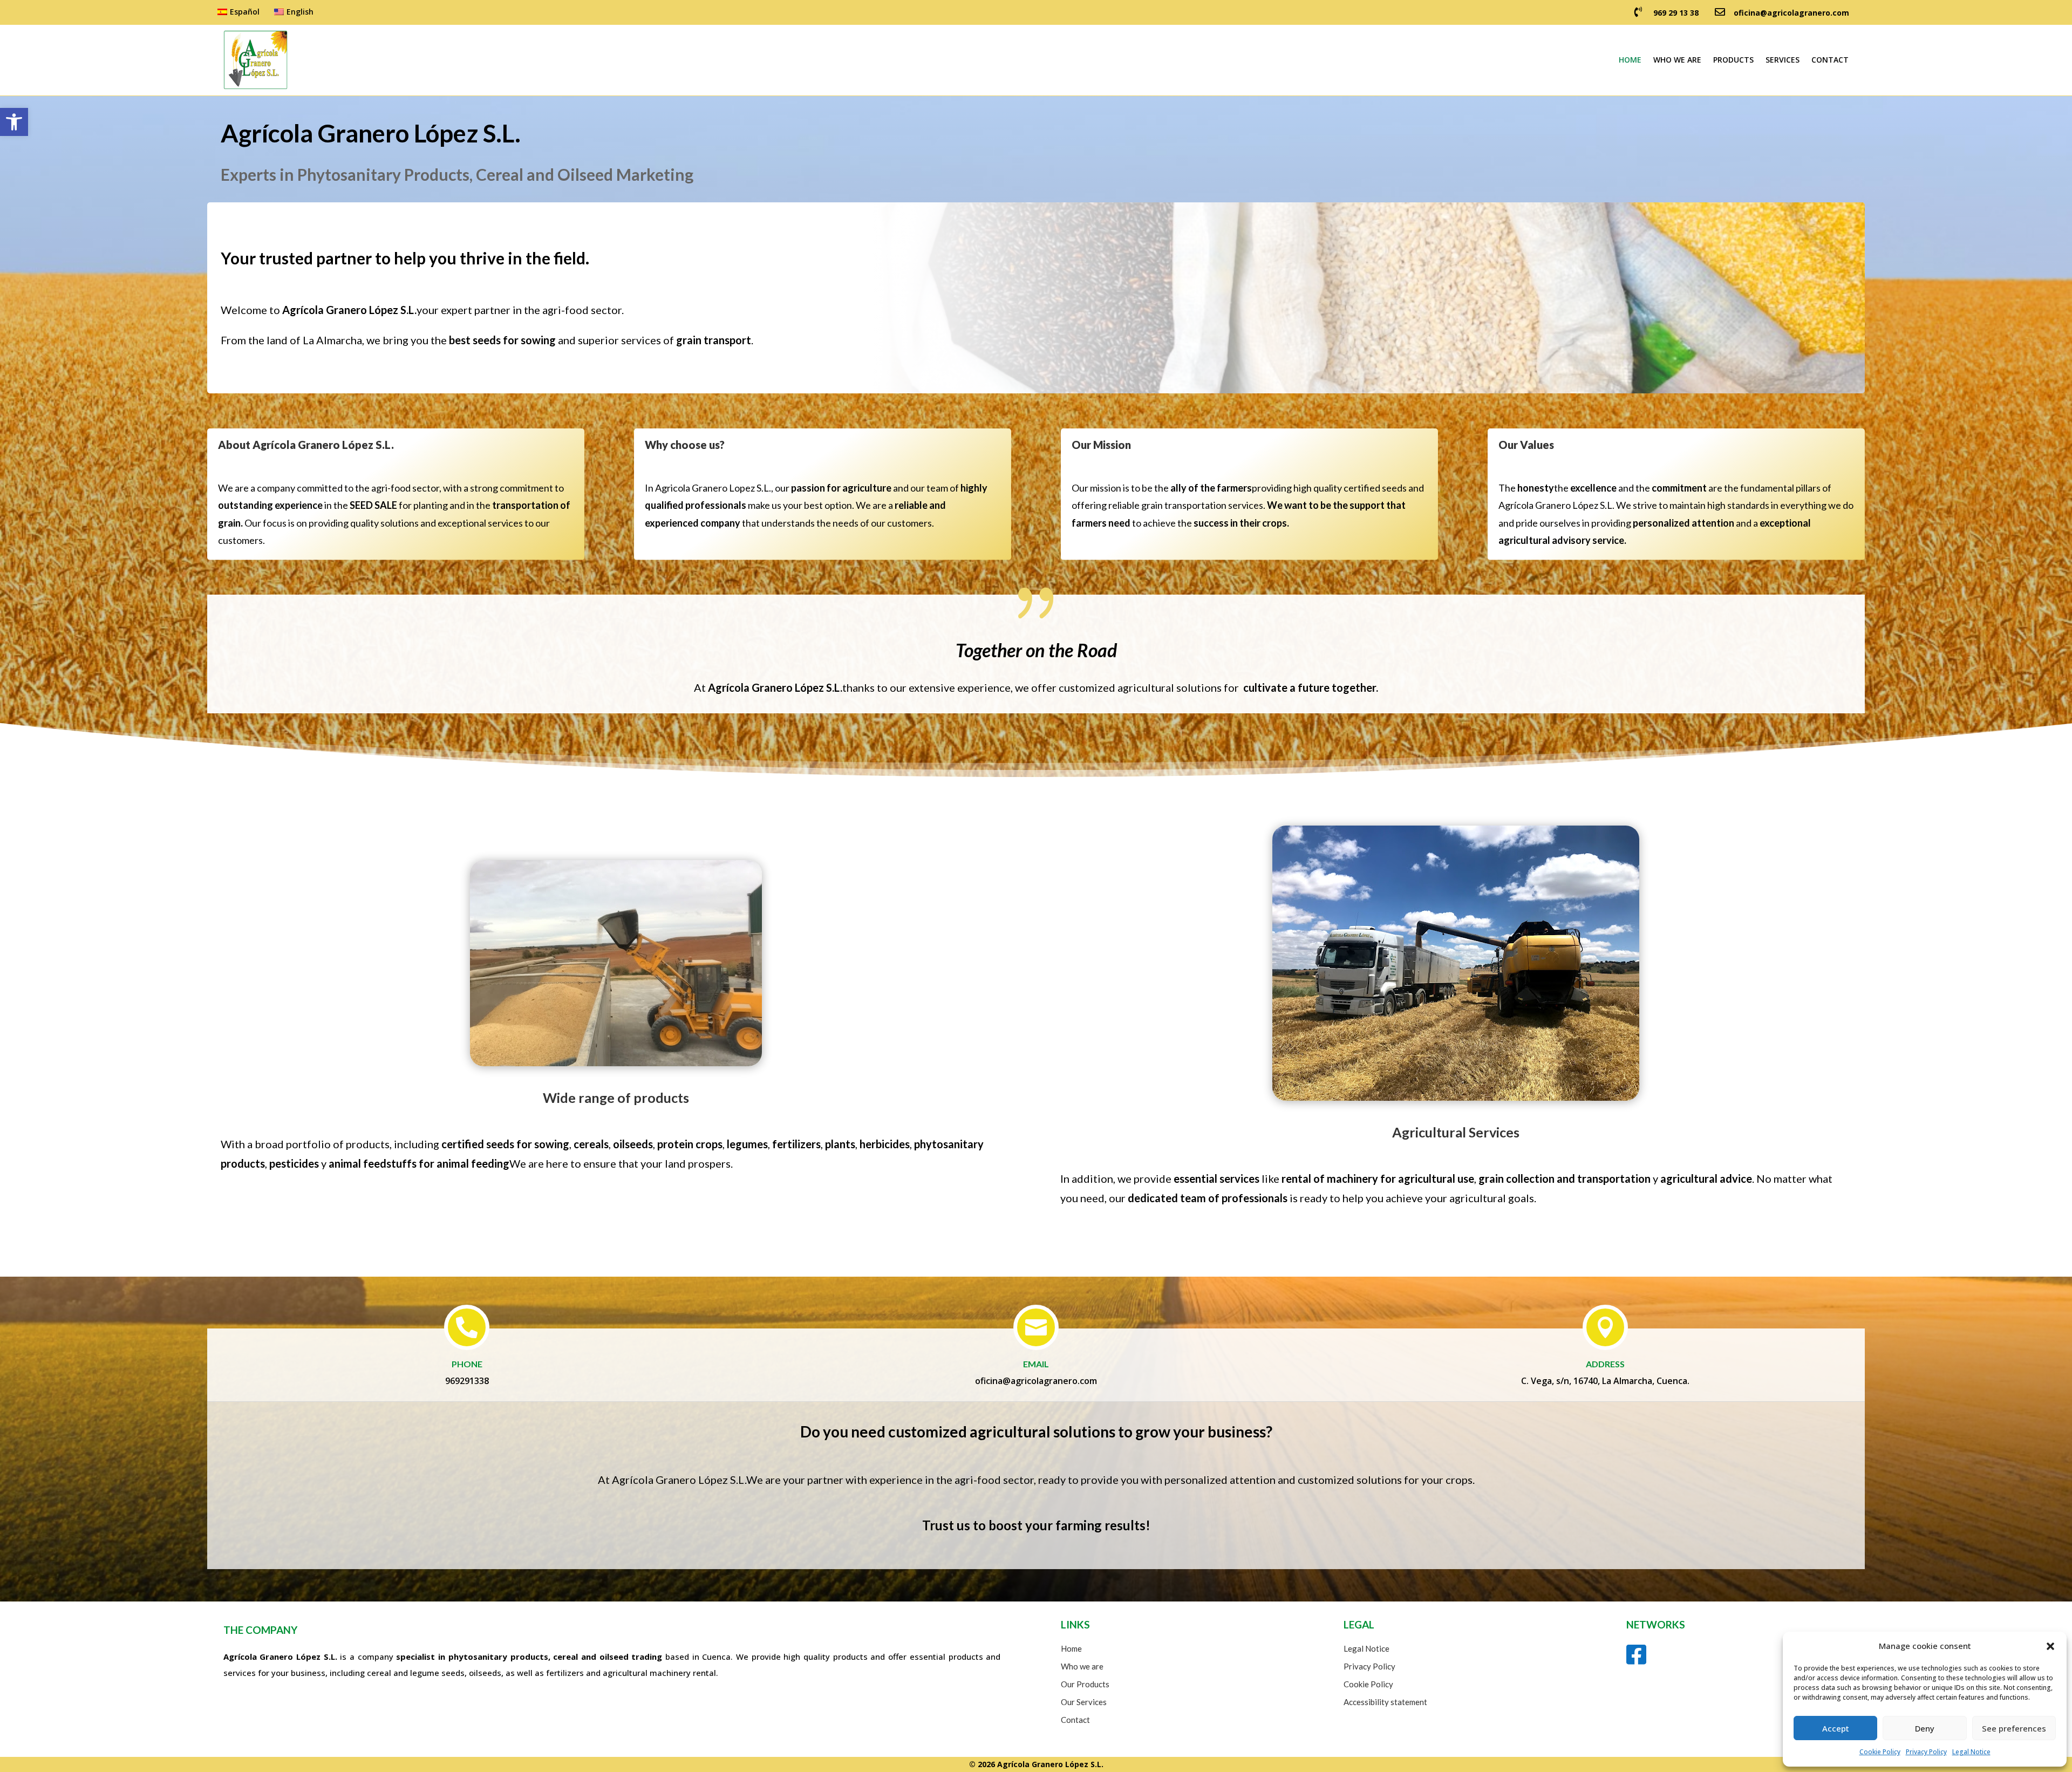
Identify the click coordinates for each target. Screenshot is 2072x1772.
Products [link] (1733, 60)
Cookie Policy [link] (1880, 1752)
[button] (2050, 1646)
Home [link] (1630, 60)
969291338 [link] (467, 1381)
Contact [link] (1830, 60)
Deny (1925, 1728)
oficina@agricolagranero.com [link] (1791, 13)
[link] (14, 122)
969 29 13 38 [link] (1676, 13)
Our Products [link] (1085, 1684)
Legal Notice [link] (1971, 1752)
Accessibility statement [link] (1385, 1702)
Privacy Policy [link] (1926, 1752)
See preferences (2014, 1728)
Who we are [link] (1677, 60)
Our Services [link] (1084, 1702)
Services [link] (1783, 60)
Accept (1836, 1728)
